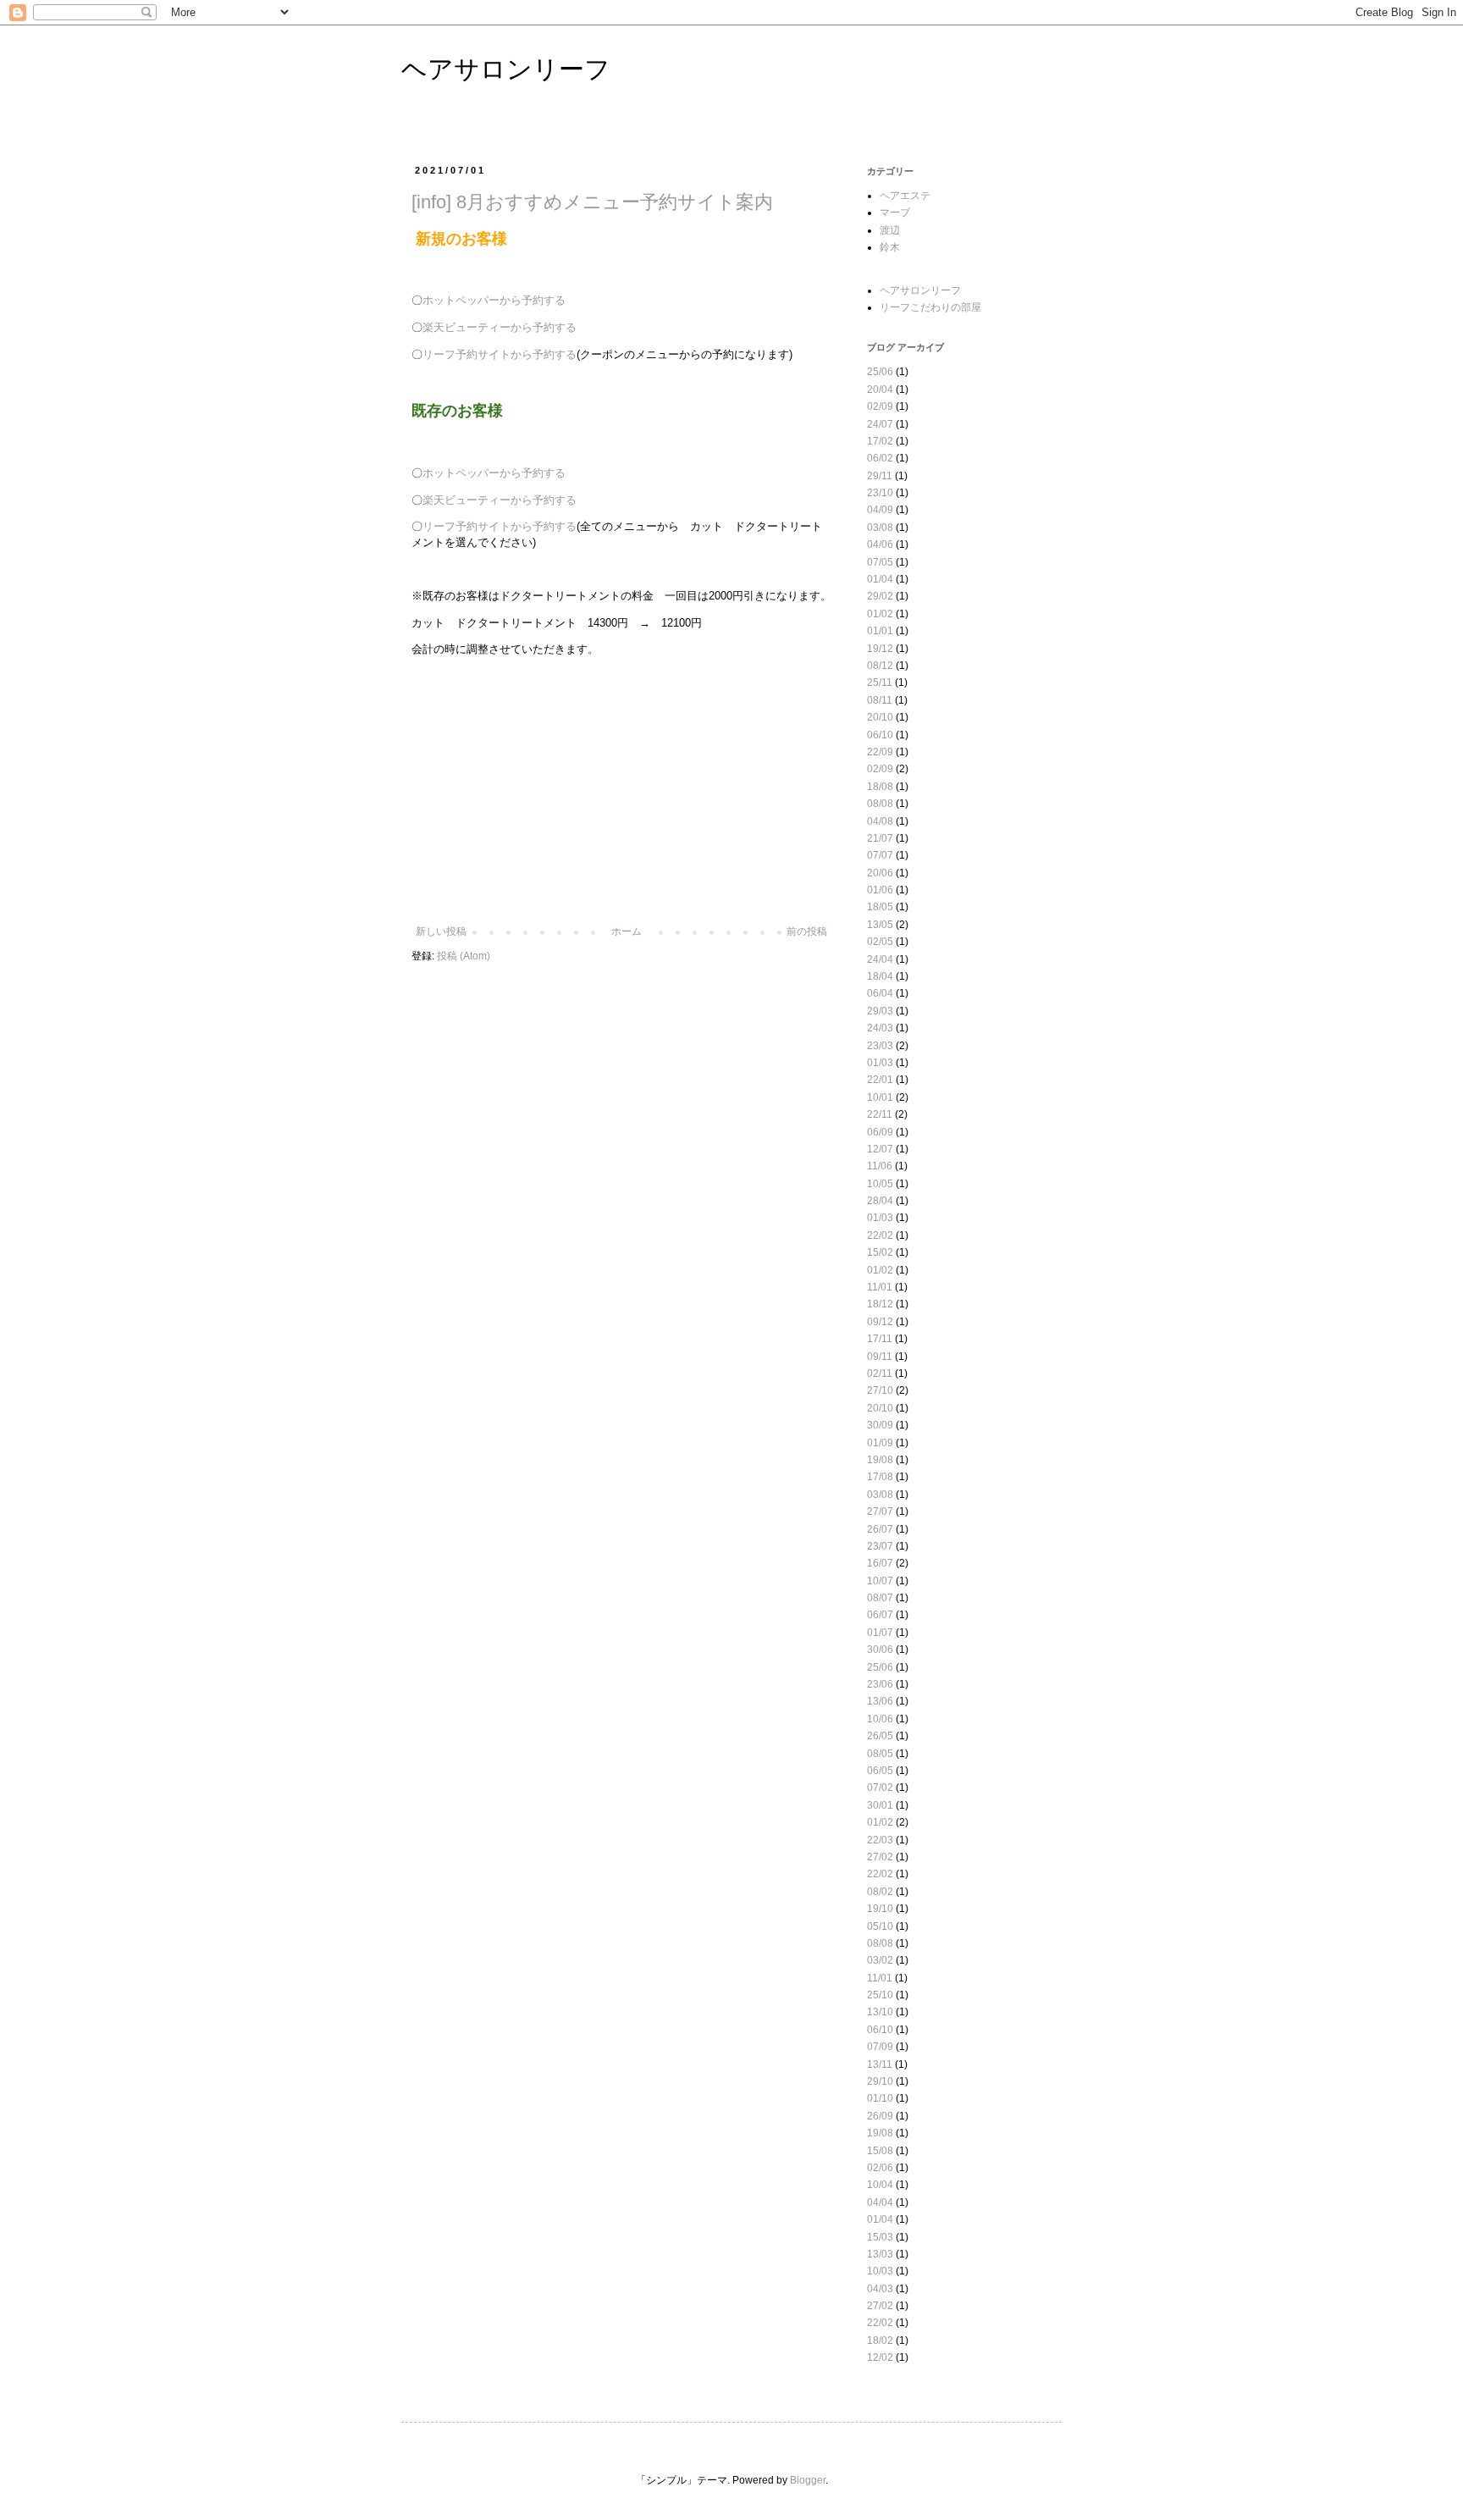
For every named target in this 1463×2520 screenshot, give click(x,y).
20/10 (880, 717)
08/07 (880, 1598)
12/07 (880, 1149)
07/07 (880, 855)
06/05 (880, 1771)
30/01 (880, 1805)
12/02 (880, 2357)
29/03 (880, 1011)
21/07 (880, 838)
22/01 (880, 1080)
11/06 (880, 1166)
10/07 (880, 1581)
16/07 (880, 1563)
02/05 (880, 942)
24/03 (880, 1028)
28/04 (880, 1201)
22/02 (880, 1235)
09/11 (880, 1357)
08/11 (880, 700)
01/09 (880, 1443)
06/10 (880, 735)
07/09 (880, 2047)
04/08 (880, 821)
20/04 (880, 390)
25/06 (880, 372)
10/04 (880, 2185)
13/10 (880, 2012)
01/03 (880, 1063)
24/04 (880, 959)
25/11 (880, 682)
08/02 (880, 1892)
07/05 (880, 562)
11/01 (880, 1287)
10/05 (880, 1184)
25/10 (880, 1995)
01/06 (880, 890)
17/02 (880, 441)
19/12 (880, 649)
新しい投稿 (441, 931)
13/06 (880, 1701)
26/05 (880, 1736)
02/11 (880, 1373)
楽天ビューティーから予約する (500, 327)
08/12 (880, 666)
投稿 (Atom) (464, 956)
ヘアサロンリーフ (506, 69)
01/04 (880, 579)
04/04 (880, 2202)
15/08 (880, 2151)
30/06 (880, 1650)
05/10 (880, 1926)
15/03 (880, 2237)
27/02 (880, 1857)
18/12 (880, 1304)
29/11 (880, 476)
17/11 (880, 1339)
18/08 (880, 787)
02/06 (880, 2168)
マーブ (895, 213)
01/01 (880, 631)
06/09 (880, 1132)
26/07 (880, 1529)
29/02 (880, 596)
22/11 (880, 1114)
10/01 (880, 1097)
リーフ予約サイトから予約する (500, 354)
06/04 (880, 993)
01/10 (880, 2098)
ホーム (627, 931)
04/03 (880, 2289)
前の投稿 (807, 931)
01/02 (880, 614)
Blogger (808, 2480)
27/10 (880, 1390)
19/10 (880, 1909)
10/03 (880, 2271)
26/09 (880, 2116)
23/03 (880, 1046)
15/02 (880, 1252)
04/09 (880, 510)
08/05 (880, 1754)
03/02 (880, 1960)
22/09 (880, 752)
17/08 (880, 1477)
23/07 (880, 1546)
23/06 (880, 1684)
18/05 (880, 907)
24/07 (880, 424)
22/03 (880, 1840)
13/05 (880, 925)
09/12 (880, 1322)
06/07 (880, 1615)
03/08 (880, 528)
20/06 (880, 873)
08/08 (880, 804)
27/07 (880, 1511)
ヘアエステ (905, 196)
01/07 (880, 1633)
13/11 (880, 2064)
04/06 (880, 544)
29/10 (880, 2081)
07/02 (880, 1788)
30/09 (880, 1425)
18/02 (880, 2340)
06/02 (880, 458)
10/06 (880, 1719)
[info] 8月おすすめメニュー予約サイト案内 (592, 202)
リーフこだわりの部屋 (930, 307)
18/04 (880, 976)
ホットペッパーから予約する (494, 300)
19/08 (880, 1460)
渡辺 (890, 230)
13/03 (880, 2254)
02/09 (880, 406)
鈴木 (890, 247)
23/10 (880, 493)
